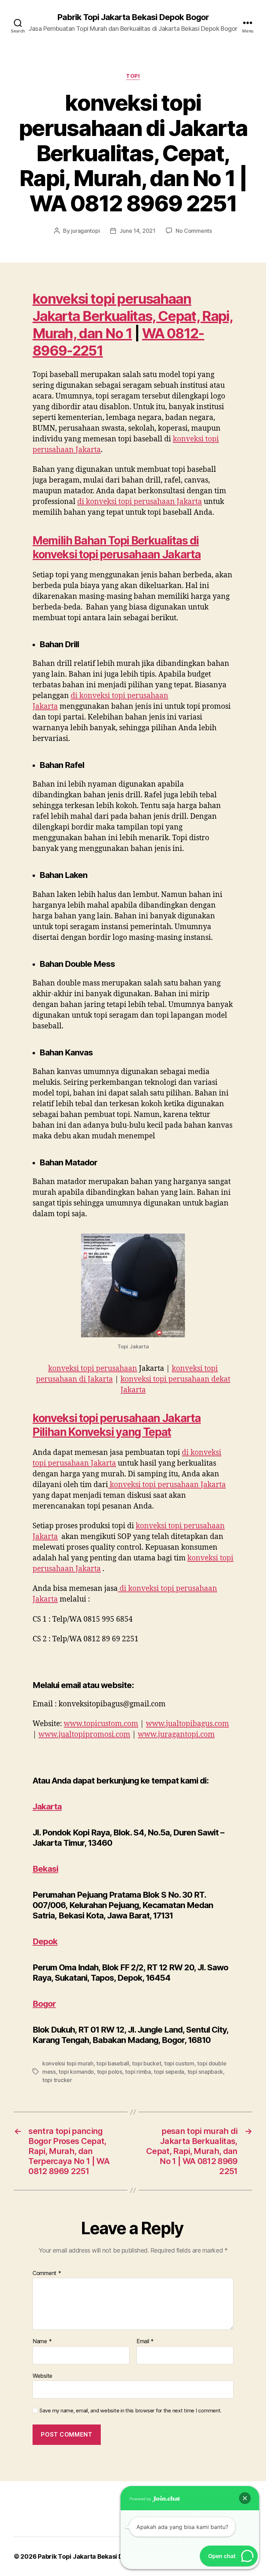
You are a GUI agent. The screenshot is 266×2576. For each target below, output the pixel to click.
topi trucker (57, 2080)
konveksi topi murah (68, 2063)
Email (145, 2341)
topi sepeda (169, 2072)
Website (42, 2376)
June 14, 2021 (138, 231)
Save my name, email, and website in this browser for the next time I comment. (131, 2411)
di (140, 502)
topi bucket (147, 2063)
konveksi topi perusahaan (93, 1369)
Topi (133, 76)
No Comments (194, 231)
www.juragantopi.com (176, 1735)
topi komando (76, 2072)
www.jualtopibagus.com (187, 1724)
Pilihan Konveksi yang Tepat (102, 1432)
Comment (47, 2273)
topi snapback (205, 2072)
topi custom (179, 2063)
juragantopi (85, 231)
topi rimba (138, 2072)
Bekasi (45, 1869)
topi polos (110, 2072)
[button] (245, 2498)
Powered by (141, 2499)
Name (42, 2341)
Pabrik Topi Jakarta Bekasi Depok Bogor (133, 17)
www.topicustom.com (101, 1724)
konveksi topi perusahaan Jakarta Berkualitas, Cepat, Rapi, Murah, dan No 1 (133, 316)
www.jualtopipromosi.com (84, 1735)
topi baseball (113, 2063)
